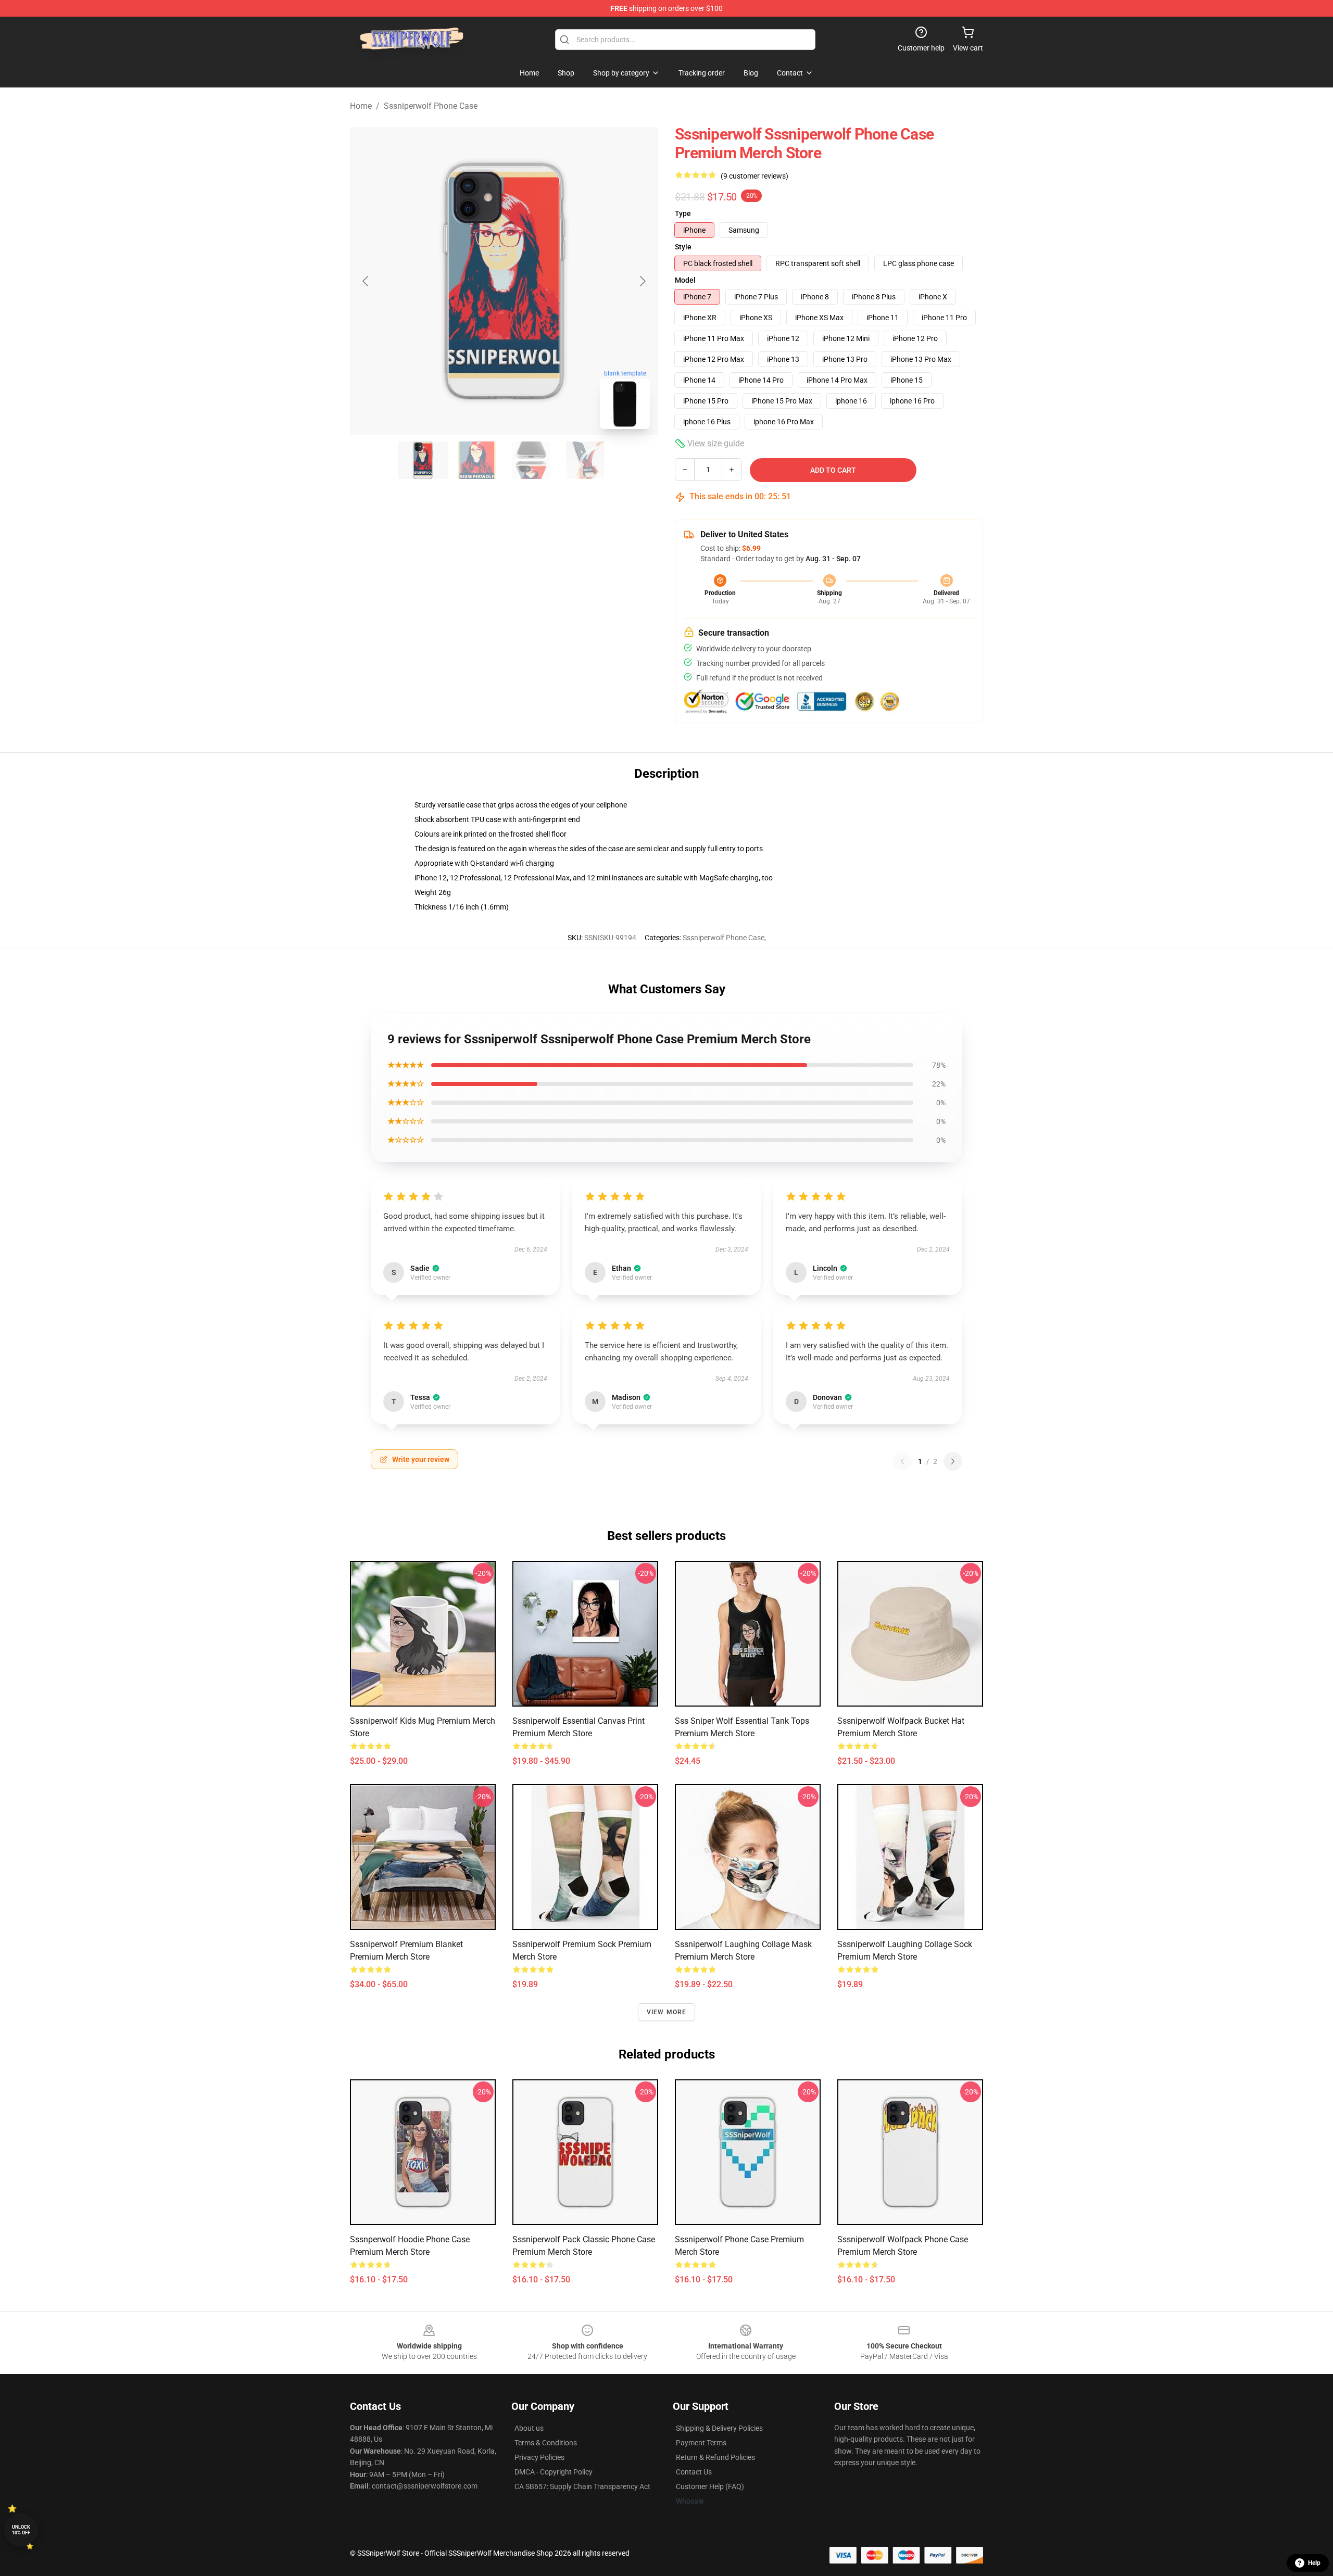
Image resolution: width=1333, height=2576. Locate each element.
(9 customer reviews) (754, 176)
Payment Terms (701, 2443)
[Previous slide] (366, 281)
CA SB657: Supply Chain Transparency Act (582, 2486)
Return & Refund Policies (715, 2457)
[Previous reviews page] (902, 1461)
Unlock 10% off (21, 2530)
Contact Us (694, 2472)
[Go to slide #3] (531, 460)
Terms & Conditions (546, 2443)
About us (529, 2428)
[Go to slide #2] (477, 460)
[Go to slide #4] (585, 460)
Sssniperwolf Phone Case (431, 106)
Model (685, 280)
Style (683, 247)
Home (361, 106)
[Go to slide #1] (423, 460)
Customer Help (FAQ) (710, 2486)
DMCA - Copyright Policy (554, 2472)
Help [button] (1314, 2563)
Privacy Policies (539, 2457)
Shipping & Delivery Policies (719, 2428)
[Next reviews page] (953, 1461)
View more (667, 2012)
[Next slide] (642, 281)
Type (683, 213)
